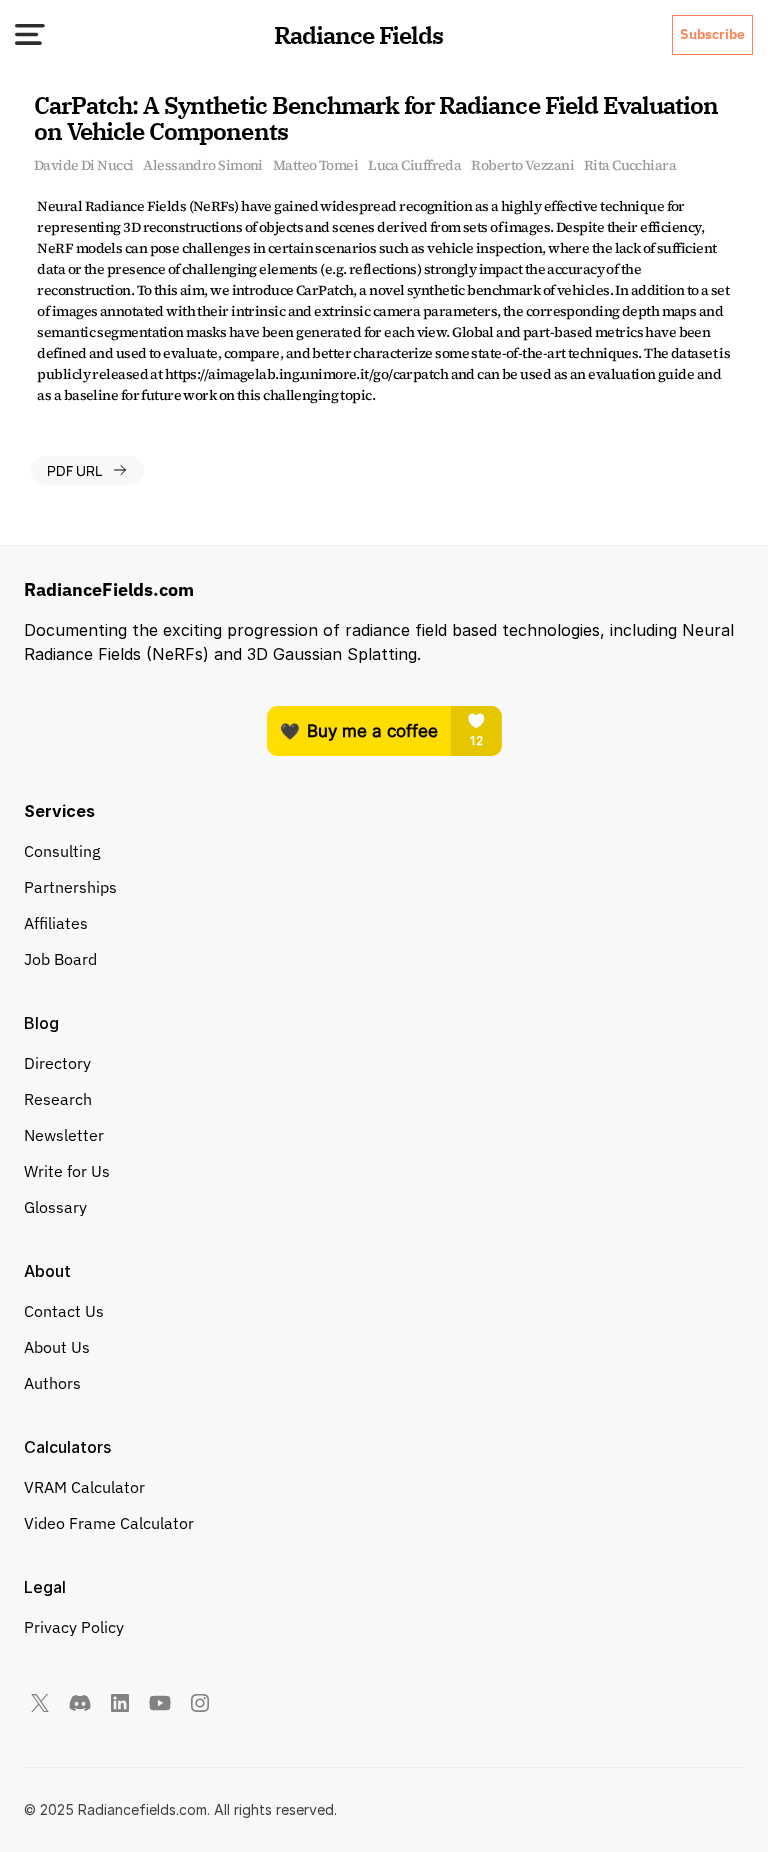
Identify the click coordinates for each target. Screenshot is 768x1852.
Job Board (60, 959)
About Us (57, 1347)
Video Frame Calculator (109, 1523)
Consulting (62, 851)
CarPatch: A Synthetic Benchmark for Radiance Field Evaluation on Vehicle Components (379, 118)
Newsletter (64, 1135)
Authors (52, 1383)
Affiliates (56, 923)
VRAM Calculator (84, 1487)
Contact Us (64, 1311)
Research (58, 1099)
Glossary (55, 1207)
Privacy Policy (74, 1627)
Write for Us (67, 1171)
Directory (57, 1063)
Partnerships (70, 887)
